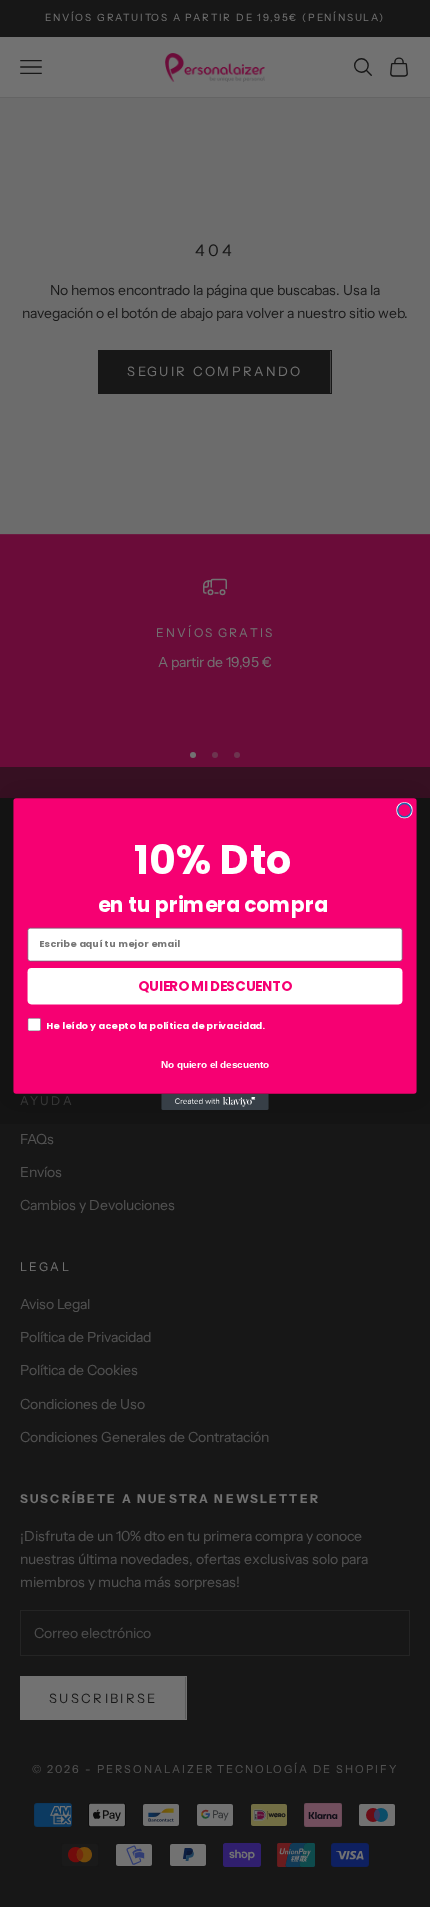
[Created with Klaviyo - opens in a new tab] (215, 1101)
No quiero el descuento (215, 1062)
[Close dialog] (404, 809)
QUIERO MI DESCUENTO (214, 985)
